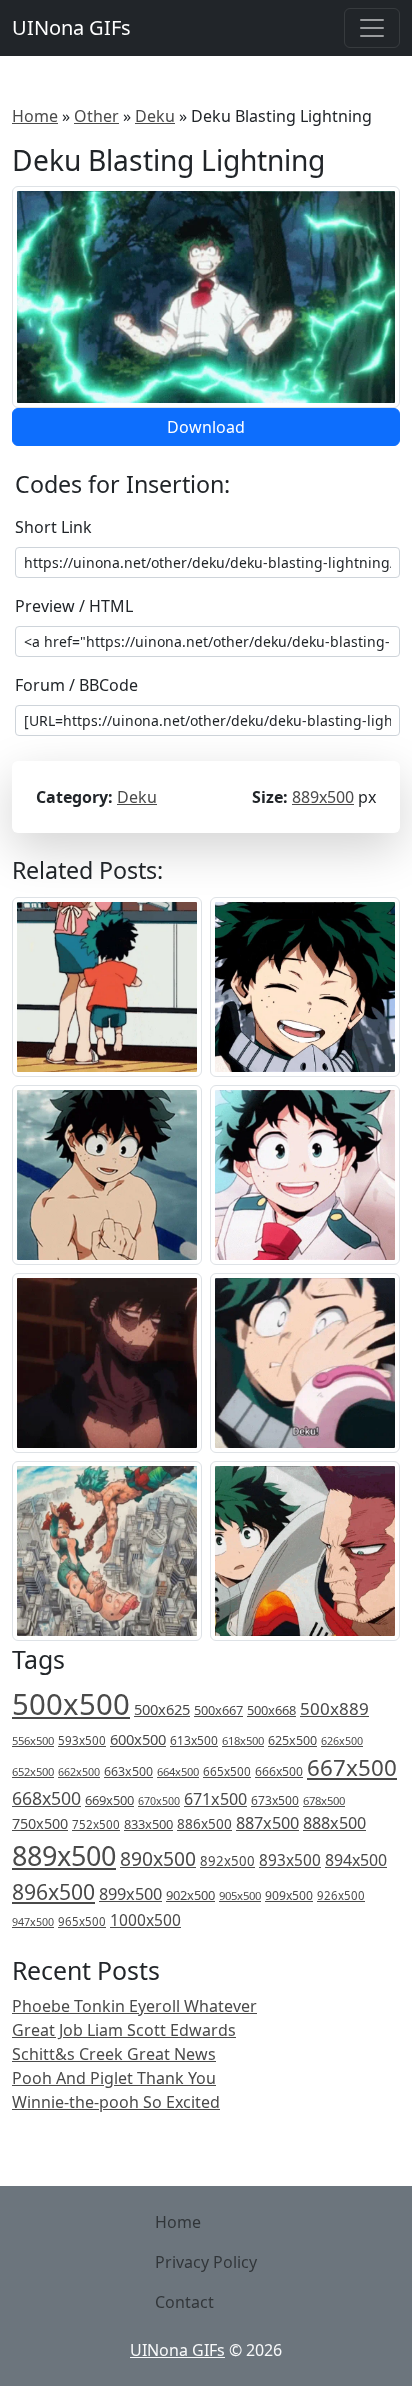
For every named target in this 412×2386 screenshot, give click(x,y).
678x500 (324, 1800)
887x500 (267, 1823)
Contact (184, 2302)
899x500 (130, 1894)
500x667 (218, 1710)
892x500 (227, 1861)
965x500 (82, 1921)
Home (35, 116)
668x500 (46, 1798)
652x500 (33, 1771)
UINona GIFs (71, 27)
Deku (155, 116)
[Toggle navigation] (372, 28)
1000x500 (145, 1920)
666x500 (279, 1771)
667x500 (352, 1767)
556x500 (33, 1740)
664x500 (178, 1771)
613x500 (194, 1740)
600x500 (138, 1739)
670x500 (159, 1801)
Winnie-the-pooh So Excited (116, 2102)
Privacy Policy (206, 2262)
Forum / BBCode (76, 685)
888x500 (334, 1823)
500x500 (71, 1704)
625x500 (292, 1740)
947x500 (33, 1922)
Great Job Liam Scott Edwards (124, 2030)
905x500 (240, 1895)
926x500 (341, 1895)
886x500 (204, 1823)
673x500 (275, 1800)
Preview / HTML (74, 606)
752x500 (96, 1824)
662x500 (79, 1771)
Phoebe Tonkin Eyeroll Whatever (134, 2006)
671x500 (215, 1799)
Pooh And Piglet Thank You (114, 2078)
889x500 (323, 797)
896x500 (53, 1891)
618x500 (243, 1740)
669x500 (109, 1800)
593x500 (82, 1740)
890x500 (158, 1858)
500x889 (334, 1708)
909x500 (289, 1895)
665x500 (227, 1771)
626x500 (342, 1740)
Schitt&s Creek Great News (114, 2054)
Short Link (53, 527)
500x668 (271, 1710)
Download (206, 427)
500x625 (162, 1709)
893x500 (290, 1860)
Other (96, 116)
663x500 (128, 1771)
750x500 (40, 1823)
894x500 (356, 1860)
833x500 (148, 1824)
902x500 (190, 1895)
